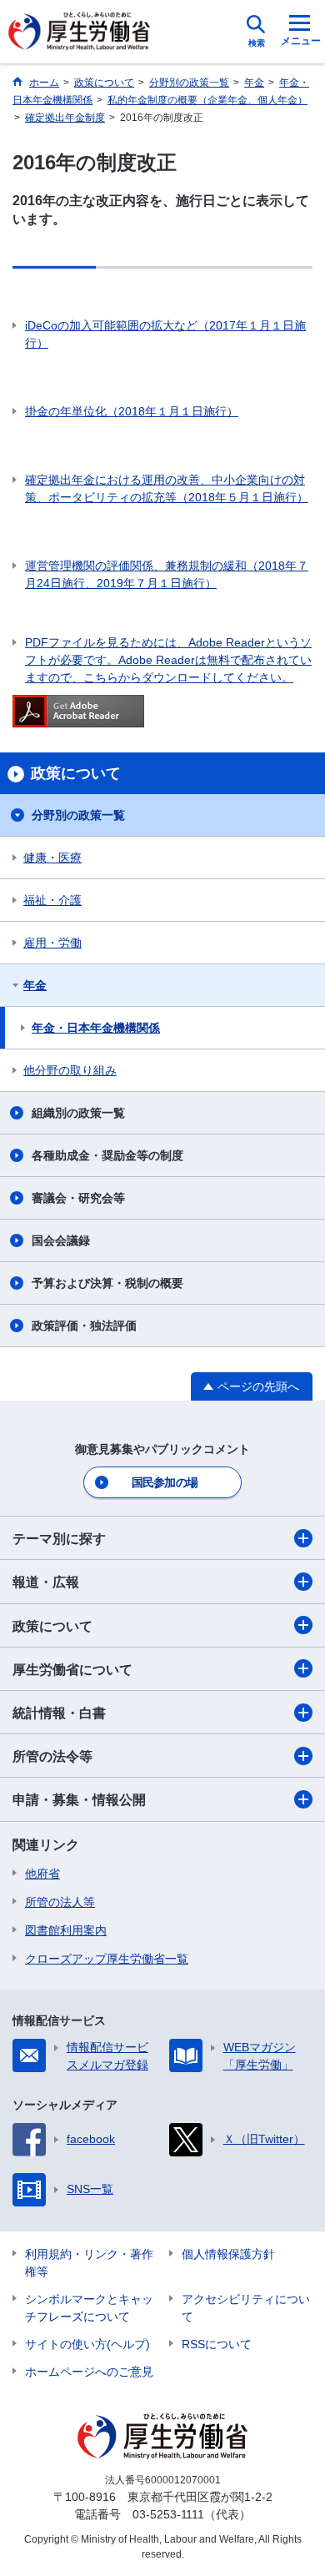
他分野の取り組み (70, 1070)
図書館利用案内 (66, 1930)
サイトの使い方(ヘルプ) (87, 2344)
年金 (35, 985)
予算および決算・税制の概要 (107, 1283)
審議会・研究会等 (78, 1198)
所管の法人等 (60, 1902)
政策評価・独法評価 (84, 1326)
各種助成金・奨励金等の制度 (107, 1155)
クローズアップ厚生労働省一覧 (107, 1959)
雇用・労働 (52, 943)
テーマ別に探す (59, 1539)
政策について (52, 1626)
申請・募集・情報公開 (79, 1800)
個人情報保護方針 (228, 2254)
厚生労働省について (72, 1670)
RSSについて (217, 2344)
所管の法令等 (52, 1756)
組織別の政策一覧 (78, 1113)
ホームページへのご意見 (89, 2372)
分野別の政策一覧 (78, 815)
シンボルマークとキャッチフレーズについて (89, 2308)
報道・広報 (46, 1582)
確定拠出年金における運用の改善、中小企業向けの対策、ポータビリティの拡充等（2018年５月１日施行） (167, 488)
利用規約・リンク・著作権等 (89, 2263)
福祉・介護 (52, 900)
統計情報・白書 (59, 1713)
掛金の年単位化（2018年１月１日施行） (132, 411)
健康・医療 (52, 858)
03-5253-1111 (168, 2514)
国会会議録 (61, 1240)
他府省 (42, 1874)
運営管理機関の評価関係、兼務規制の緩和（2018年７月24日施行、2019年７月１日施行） (167, 574)
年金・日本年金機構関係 (96, 1028)
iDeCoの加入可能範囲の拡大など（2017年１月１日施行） (165, 334)
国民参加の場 (165, 1482)
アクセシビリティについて (246, 2308)
